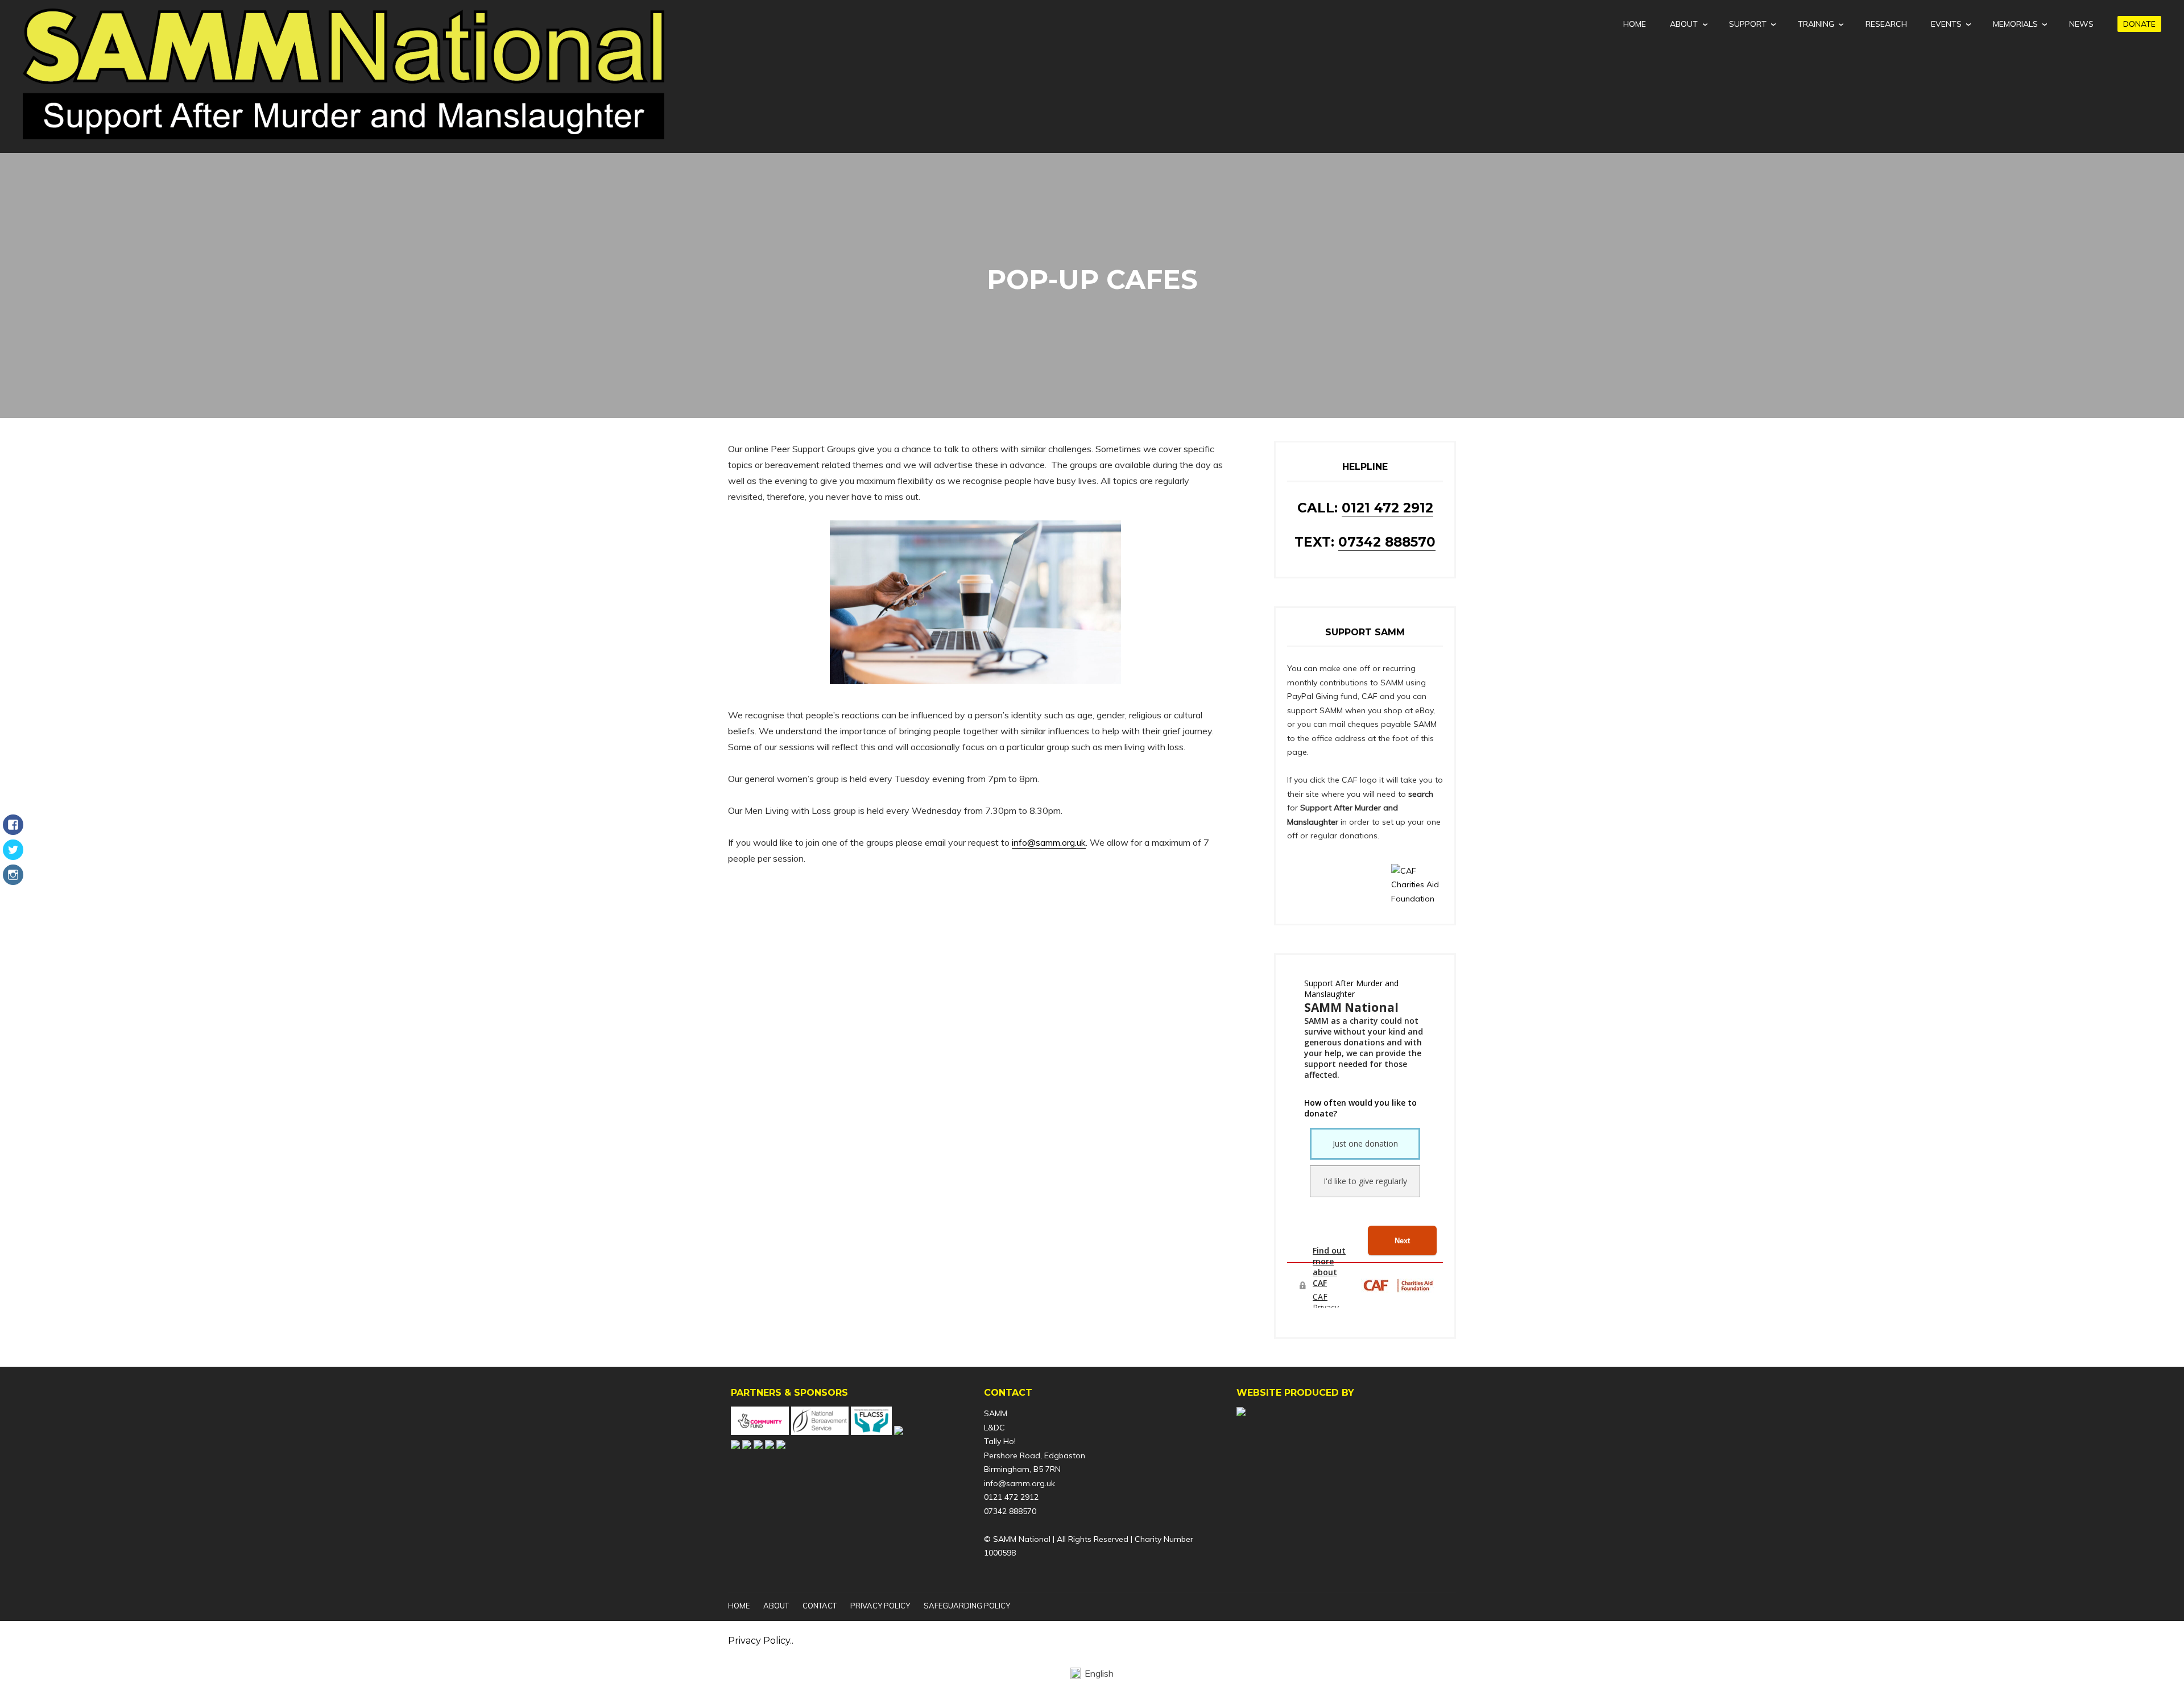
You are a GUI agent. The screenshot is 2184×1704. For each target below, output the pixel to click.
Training (1816, 24)
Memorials (2015, 24)
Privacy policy (880, 1606)
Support (1748, 24)
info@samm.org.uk (1049, 842)
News (2081, 24)
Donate (2139, 24)
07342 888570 (1387, 542)
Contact (820, 1606)
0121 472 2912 (1387, 508)
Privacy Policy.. (761, 1641)
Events (1946, 24)
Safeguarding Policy (967, 1606)
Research (1886, 24)
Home (1635, 24)
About (1684, 24)
